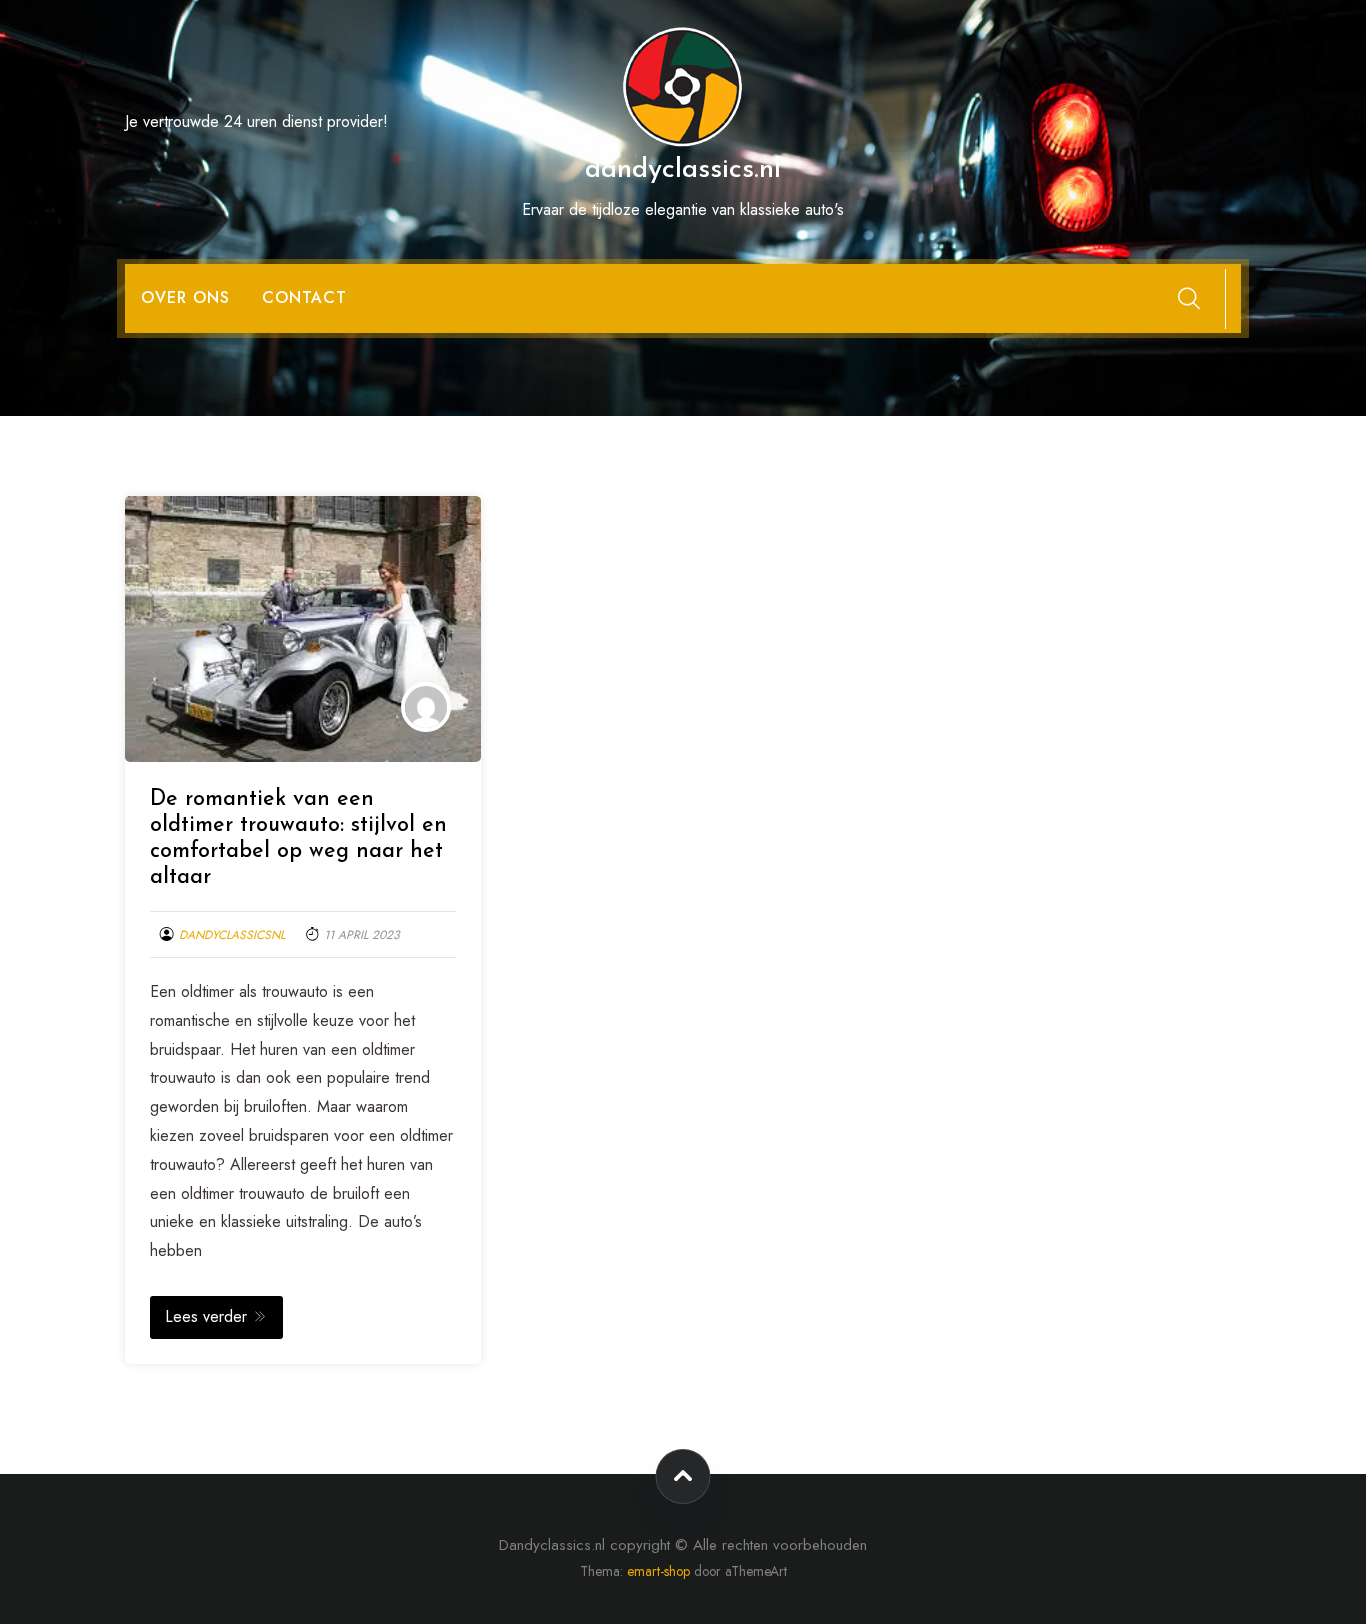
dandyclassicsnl (232, 935)
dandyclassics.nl (683, 170)
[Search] (1189, 298)
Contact (304, 297)
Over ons (185, 297)
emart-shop (658, 1571)
